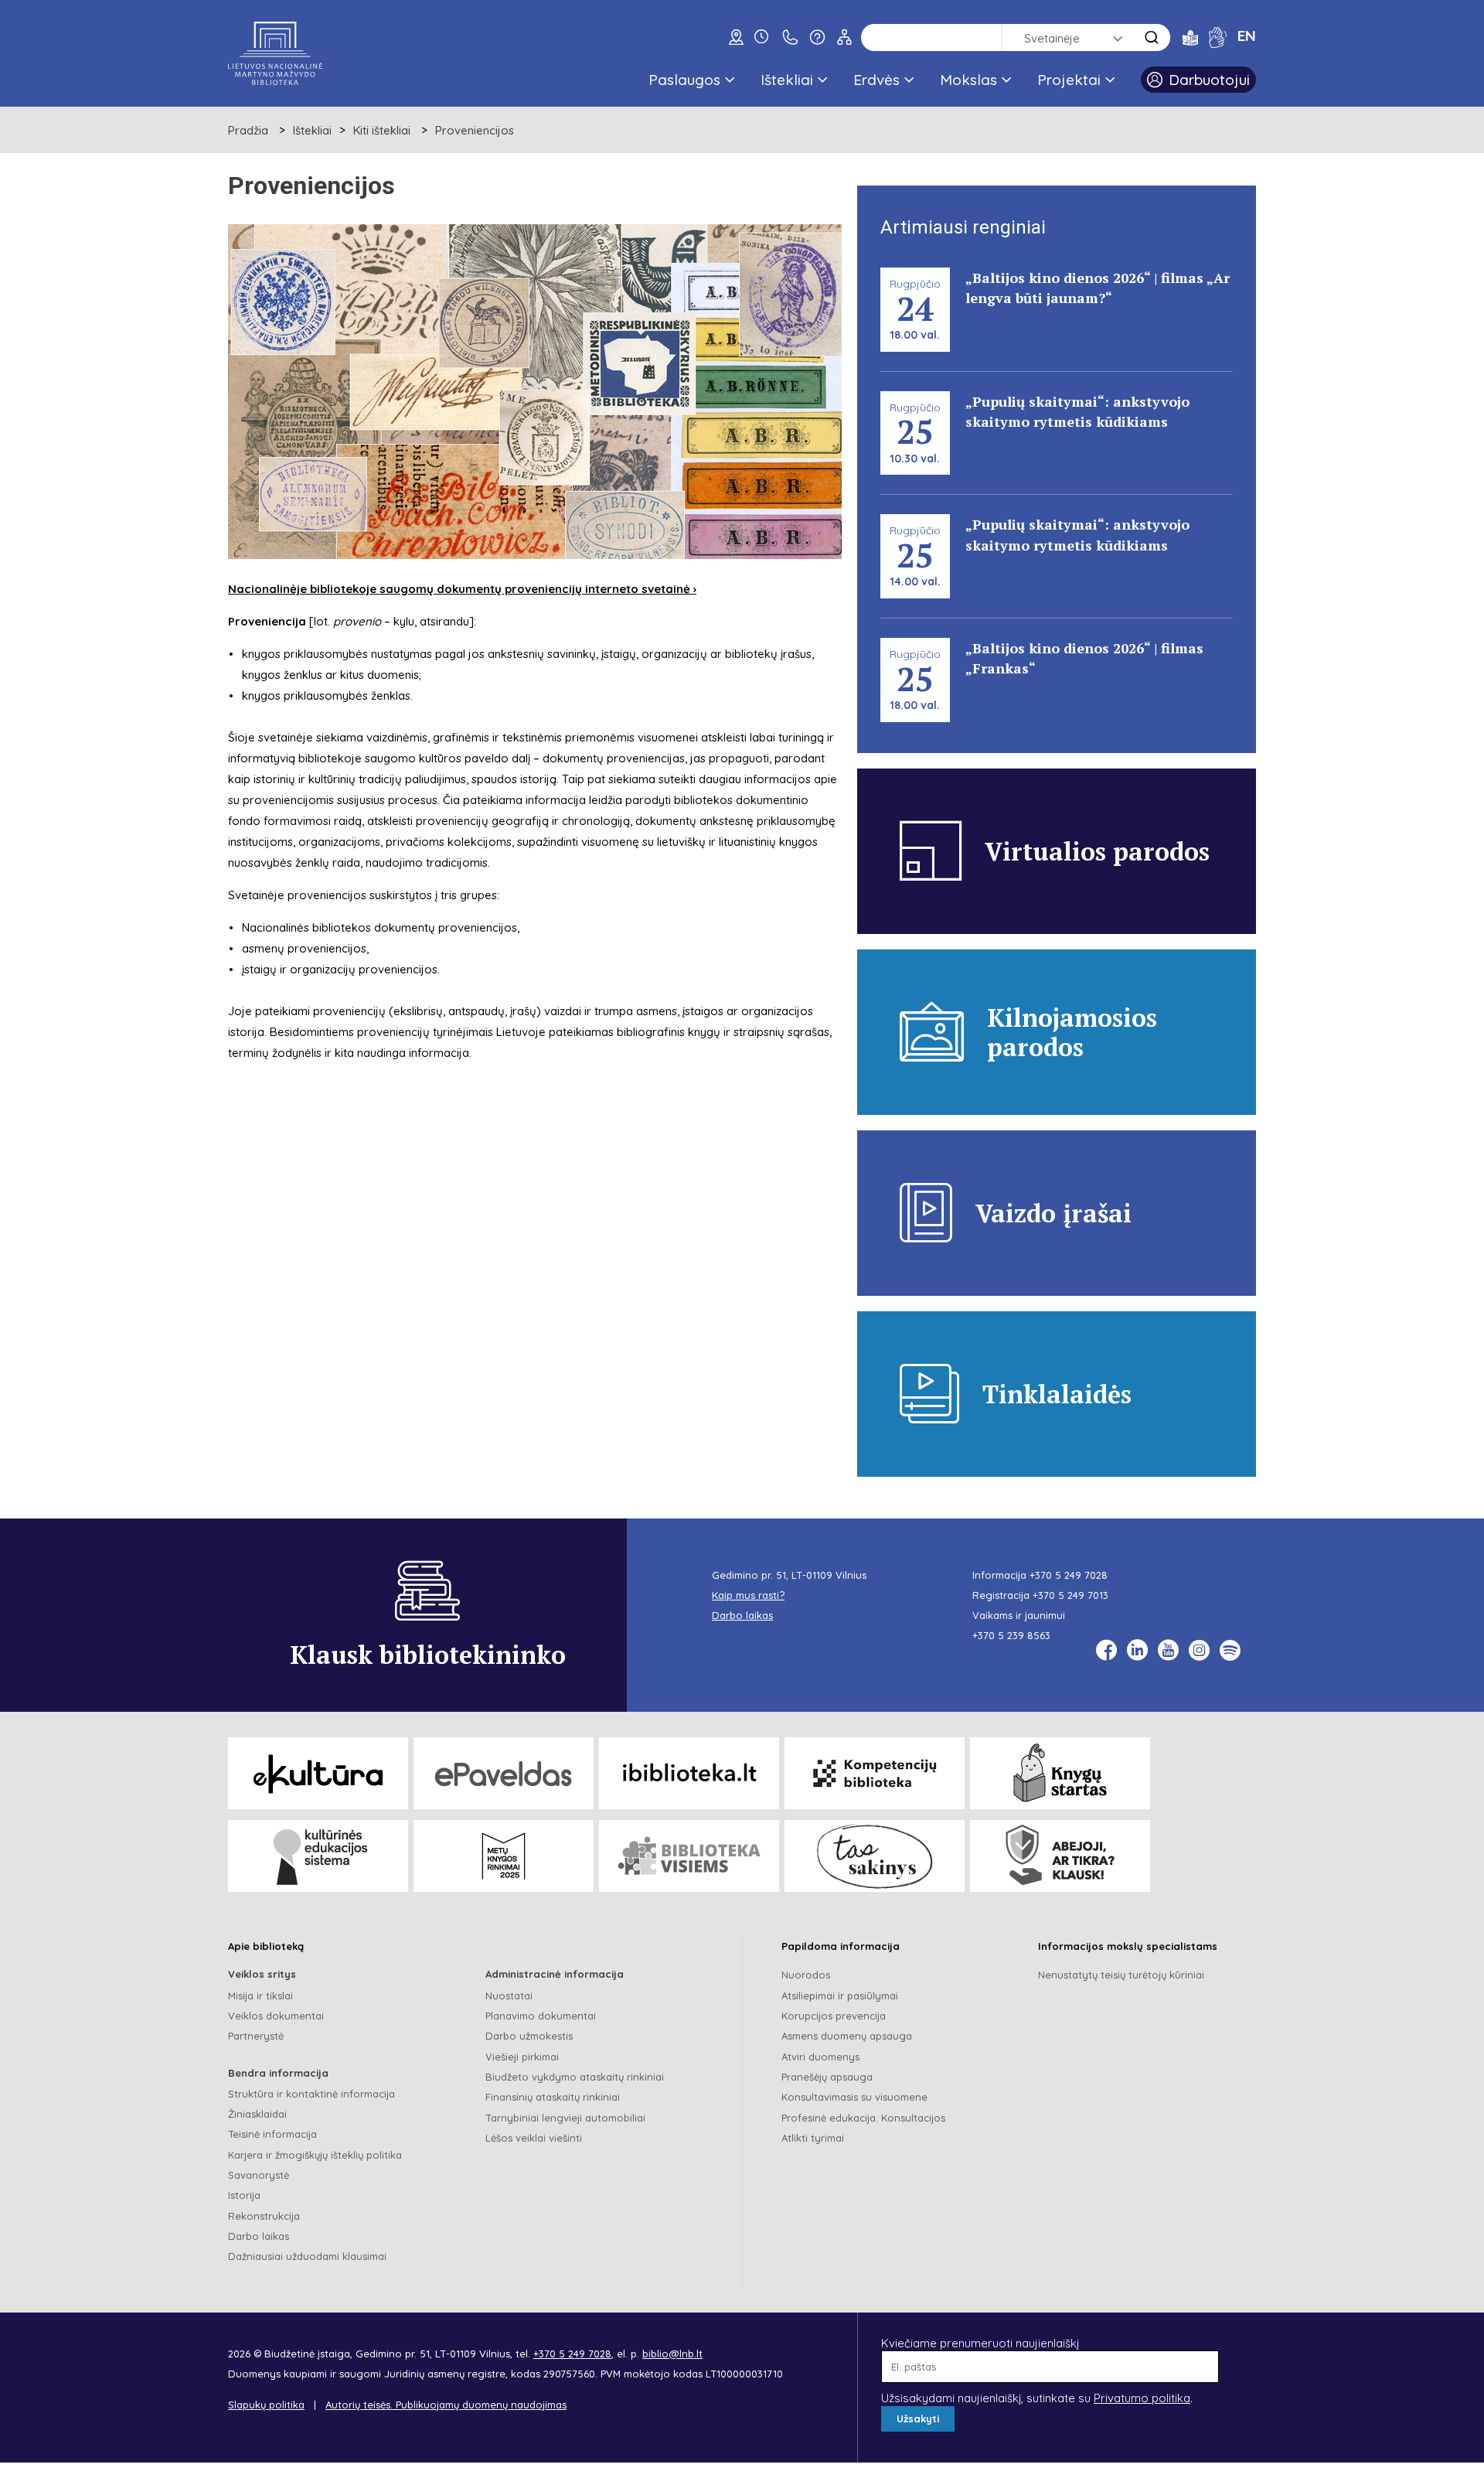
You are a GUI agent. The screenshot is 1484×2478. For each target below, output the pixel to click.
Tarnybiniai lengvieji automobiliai (565, 2118)
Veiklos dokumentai (276, 2016)
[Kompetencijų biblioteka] (875, 1773)
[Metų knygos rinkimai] (504, 1856)
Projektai (1069, 80)
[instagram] (1199, 1650)
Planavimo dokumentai (541, 2016)
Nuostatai (509, 1996)
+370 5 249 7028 (1069, 1575)
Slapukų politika (266, 2405)
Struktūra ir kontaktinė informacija (311, 2094)
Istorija (244, 2195)
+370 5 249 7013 (1070, 1595)
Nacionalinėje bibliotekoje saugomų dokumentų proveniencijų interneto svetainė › (462, 589)
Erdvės (876, 80)
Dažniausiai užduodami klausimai (307, 2256)
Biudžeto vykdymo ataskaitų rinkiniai (575, 2077)
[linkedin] (1137, 1650)
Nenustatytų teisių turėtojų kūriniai (1121, 1975)
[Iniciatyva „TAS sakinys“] (875, 1856)
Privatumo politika (1142, 2398)
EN (1247, 36)
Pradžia (248, 130)
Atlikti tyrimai (813, 2138)
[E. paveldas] (504, 1773)
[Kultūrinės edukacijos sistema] (318, 1856)
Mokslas (968, 80)
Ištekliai (787, 80)
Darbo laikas (259, 2236)
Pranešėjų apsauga (827, 2077)
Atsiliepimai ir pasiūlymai (840, 1996)
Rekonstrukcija (264, 2216)
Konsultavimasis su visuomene (854, 2097)
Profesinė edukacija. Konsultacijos (863, 2118)
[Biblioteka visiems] (689, 1856)
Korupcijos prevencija (834, 2016)
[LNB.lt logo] (275, 53)
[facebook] (1106, 1650)
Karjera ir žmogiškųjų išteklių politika (315, 2155)
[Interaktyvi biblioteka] (689, 1773)
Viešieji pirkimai (522, 2057)
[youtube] (1168, 1650)
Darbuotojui (1209, 80)
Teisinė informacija (272, 2134)
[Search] (1152, 37)
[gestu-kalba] (1218, 37)
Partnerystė (256, 2036)
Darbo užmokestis (529, 2036)
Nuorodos (806, 1975)
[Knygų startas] (1060, 1773)
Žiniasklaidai (257, 2114)
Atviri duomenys (820, 2057)
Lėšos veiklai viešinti (534, 2138)
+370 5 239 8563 (1011, 1635)
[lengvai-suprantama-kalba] (1190, 37)
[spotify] (1230, 1650)
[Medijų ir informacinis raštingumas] (1060, 1856)
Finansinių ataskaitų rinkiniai (553, 2097)
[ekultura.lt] (318, 1773)
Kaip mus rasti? (748, 1595)
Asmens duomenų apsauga (847, 2036)
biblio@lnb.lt (672, 2354)
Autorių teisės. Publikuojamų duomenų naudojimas (446, 2405)
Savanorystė (259, 2175)
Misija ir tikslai (260, 1996)
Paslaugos (684, 80)
